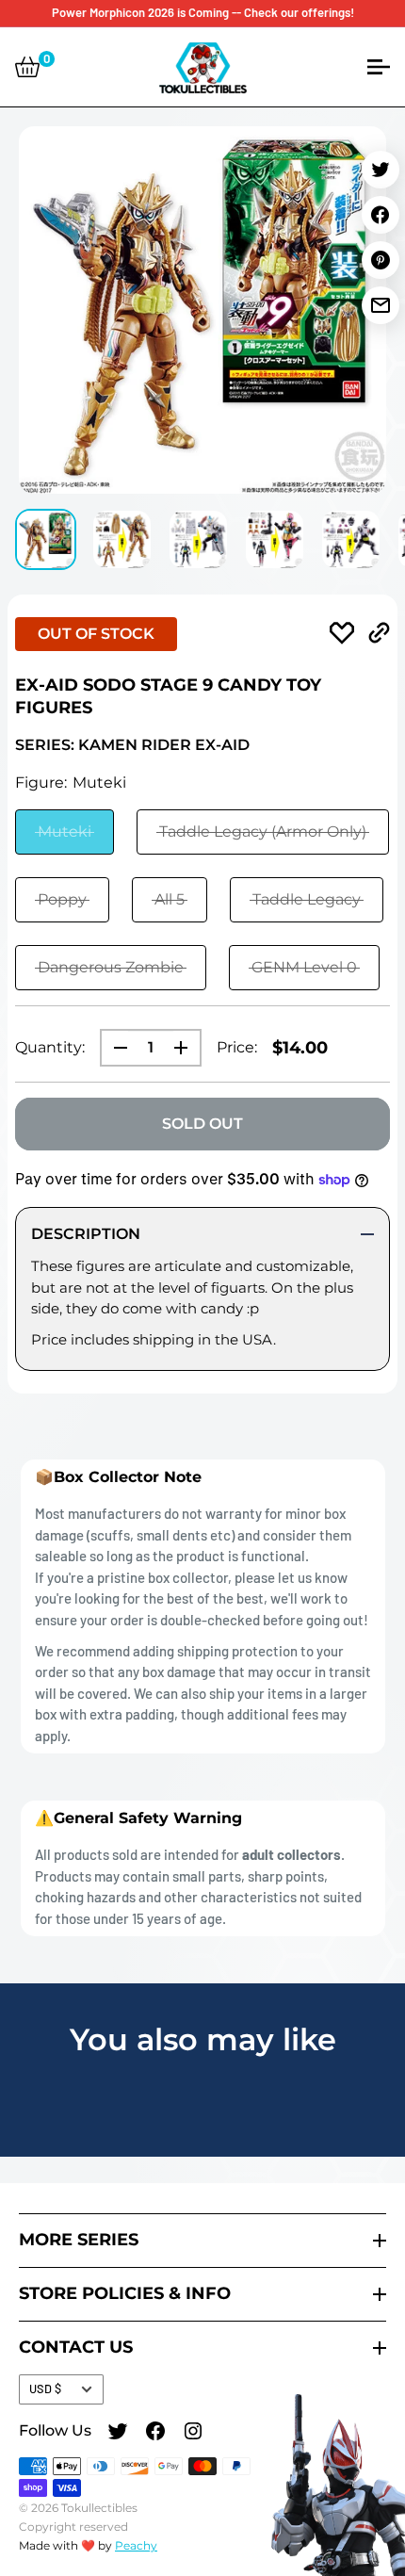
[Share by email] (381, 305)
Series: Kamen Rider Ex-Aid (132, 745)
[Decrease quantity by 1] (115, 1048)
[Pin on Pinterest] (381, 260)
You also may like (203, 2039)
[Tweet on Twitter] (381, 170)
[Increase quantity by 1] (186, 1048)
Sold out (202, 1124)
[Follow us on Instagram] (193, 2434)
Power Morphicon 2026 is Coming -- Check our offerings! (203, 12)
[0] (27, 67)
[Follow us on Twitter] (118, 2434)
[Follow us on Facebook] (155, 2434)
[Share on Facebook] (381, 215)
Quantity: (50, 1047)
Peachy (136, 2545)
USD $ (45, 2389)
